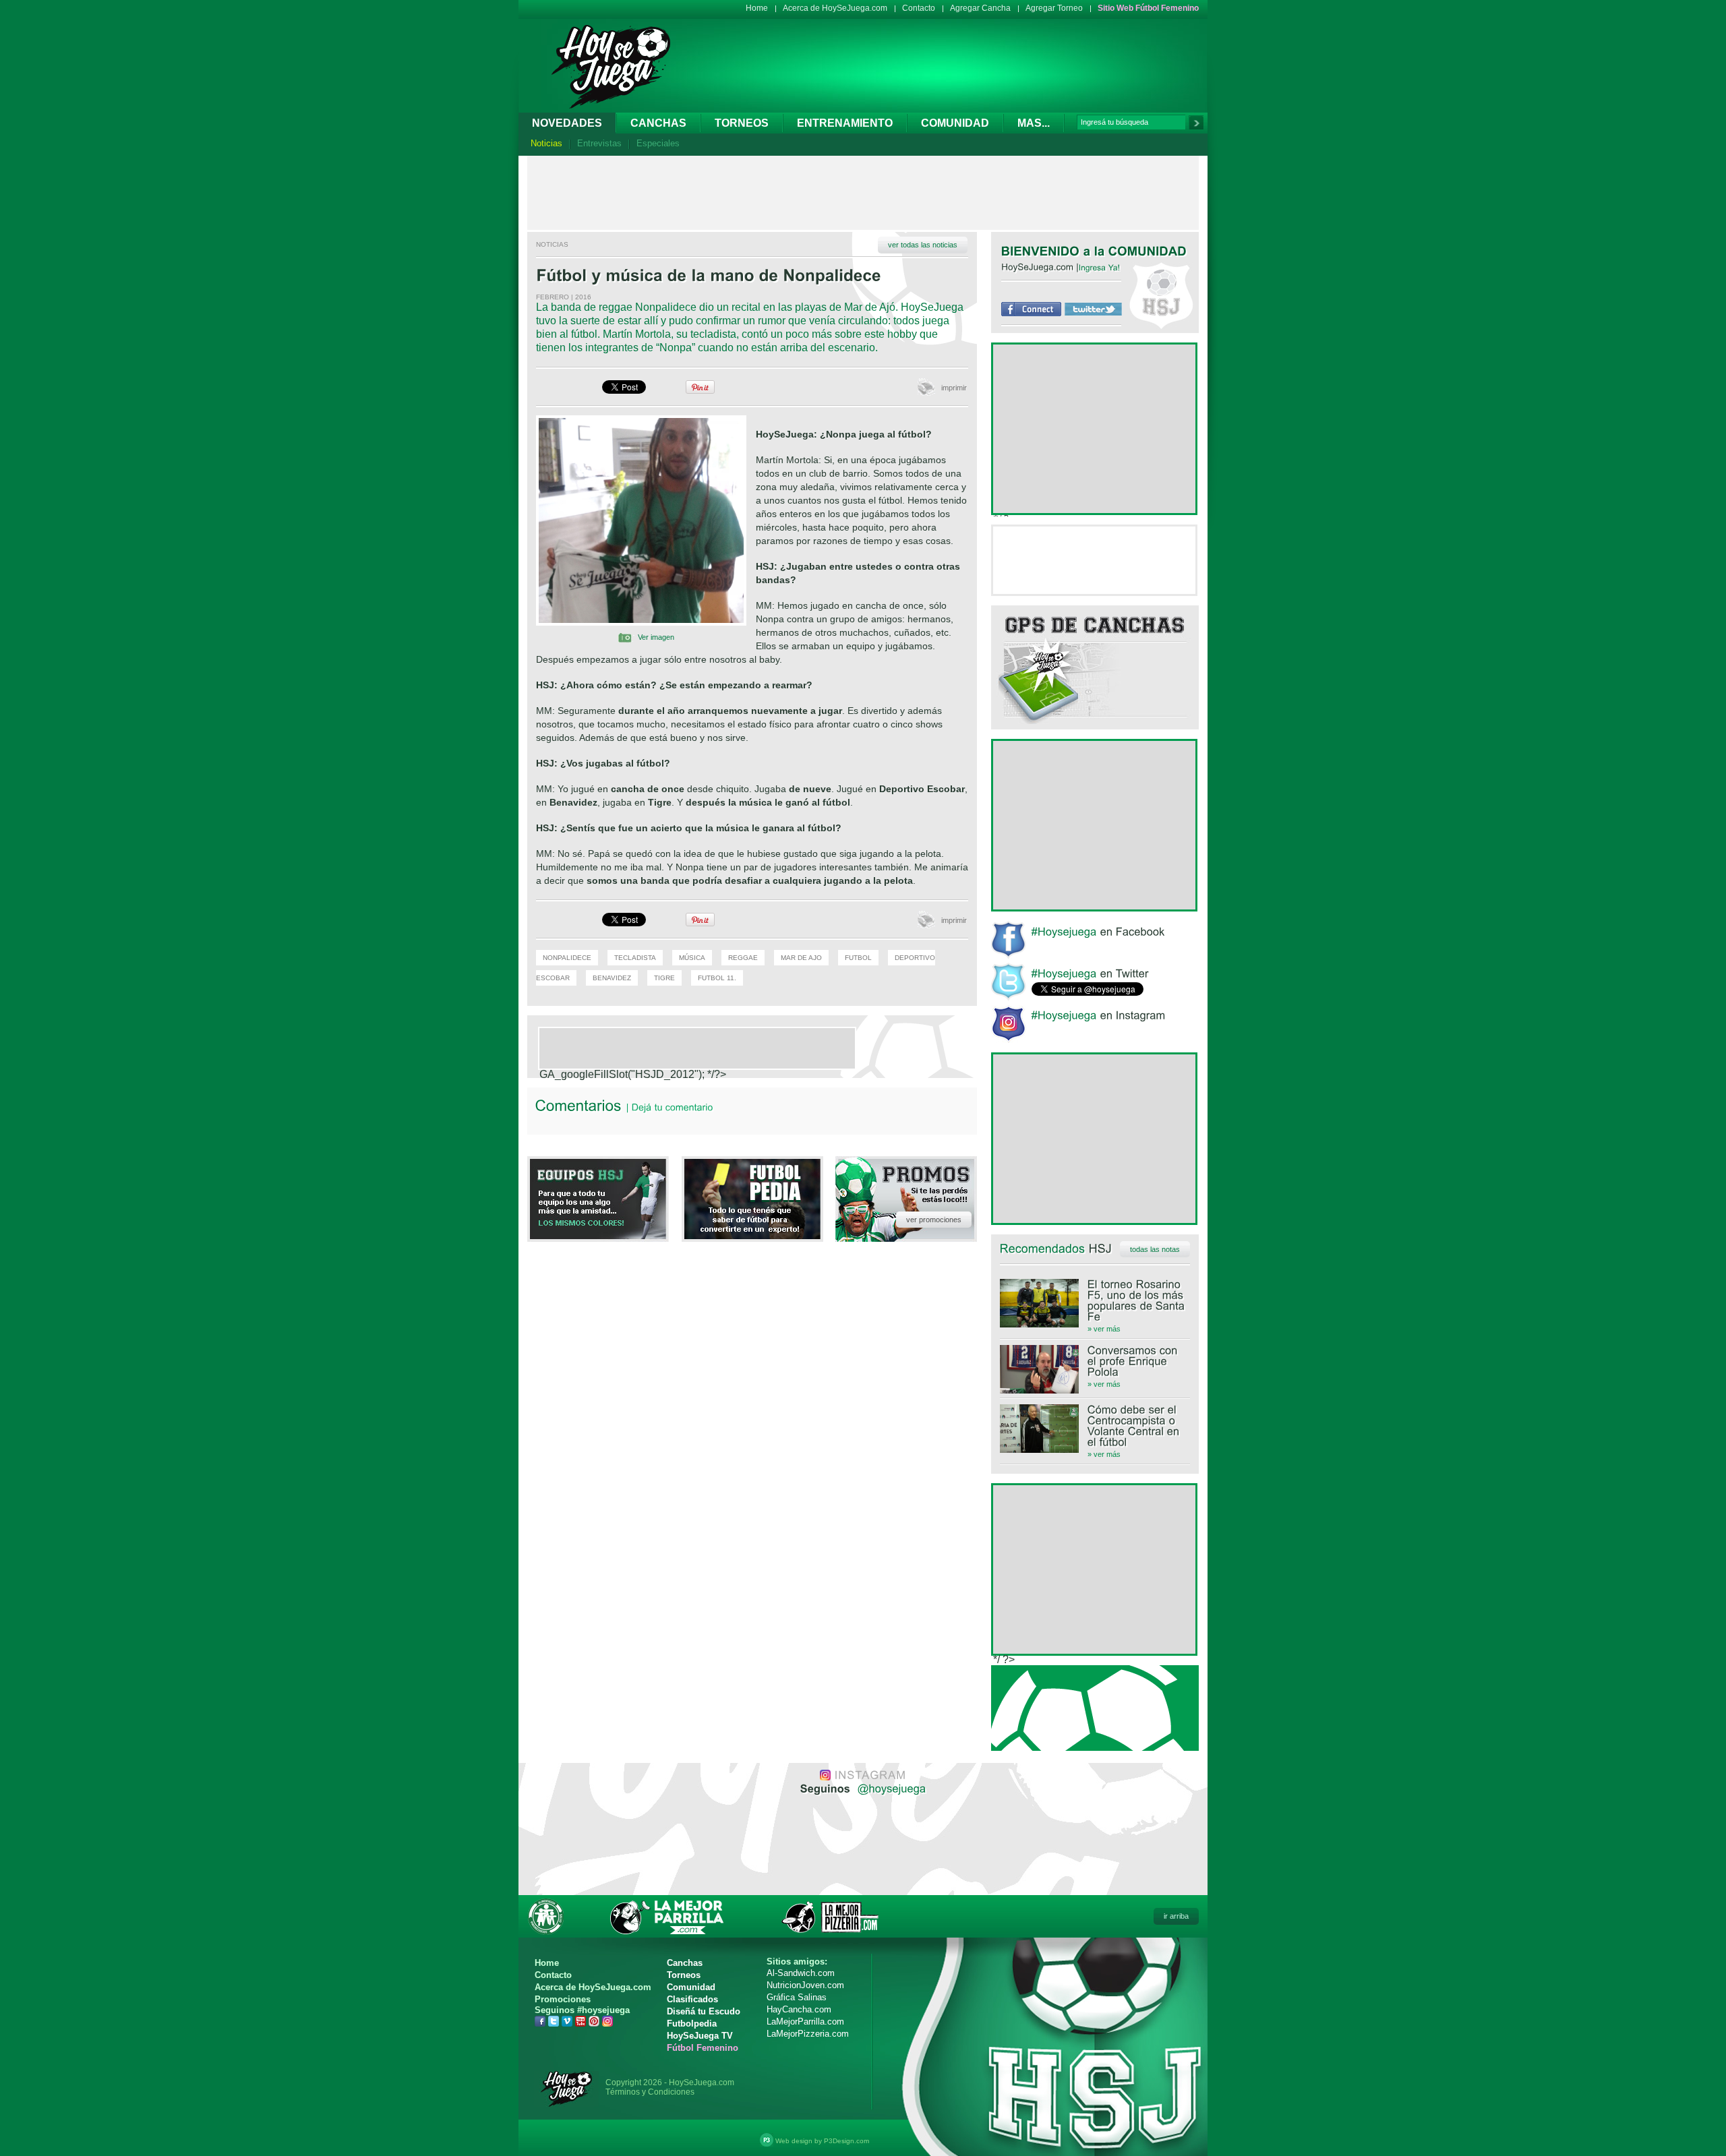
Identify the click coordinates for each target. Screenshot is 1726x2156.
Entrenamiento (845, 123)
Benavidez (612, 978)
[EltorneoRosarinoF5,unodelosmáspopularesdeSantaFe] (1095, 1300)
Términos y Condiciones (650, 2092)
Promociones (563, 1999)
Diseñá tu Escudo (704, 2011)
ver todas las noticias (923, 245)
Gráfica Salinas (797, 1997)
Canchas (658, 123)
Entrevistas (599, 143)
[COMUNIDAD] (1148, 251)
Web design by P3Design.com (822, 2141)
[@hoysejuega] (890, 1788)
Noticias (546, 143)
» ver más (1104, 1329)
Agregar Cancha (980, 8)
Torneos (742, 123)
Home (757, 8)
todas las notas (1155, 1249)
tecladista (635, 958)
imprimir (954, 388)
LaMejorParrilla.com (805, 2022)
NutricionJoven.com (805, 1985)
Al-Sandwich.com (801, 1973)
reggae (743, 958)
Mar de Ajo (801, 958)
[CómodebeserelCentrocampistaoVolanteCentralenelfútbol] (1095, 1426)
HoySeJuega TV (700, 2036)
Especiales (658, 143)
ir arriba (1176, 1916)
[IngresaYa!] (1100, 267)
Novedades (567, 123)
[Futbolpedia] (752, 1235)
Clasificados (692, 1999)
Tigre (664, 978)
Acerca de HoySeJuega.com (835, 8)
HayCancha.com (799, 2009)
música (692, 958)
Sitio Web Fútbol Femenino (1148, 8)
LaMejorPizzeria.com (808, 2034)
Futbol (858, 958)
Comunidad (955, 123)
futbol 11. (717, 978)
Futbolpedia (692, 2024)
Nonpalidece (567, 958)
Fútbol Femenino (703, 2048)
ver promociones (934, 1220)
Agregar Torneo (1054, 8)
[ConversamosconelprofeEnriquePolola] (1095, 1361)
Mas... (1034, 123)
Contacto (919, 8)
